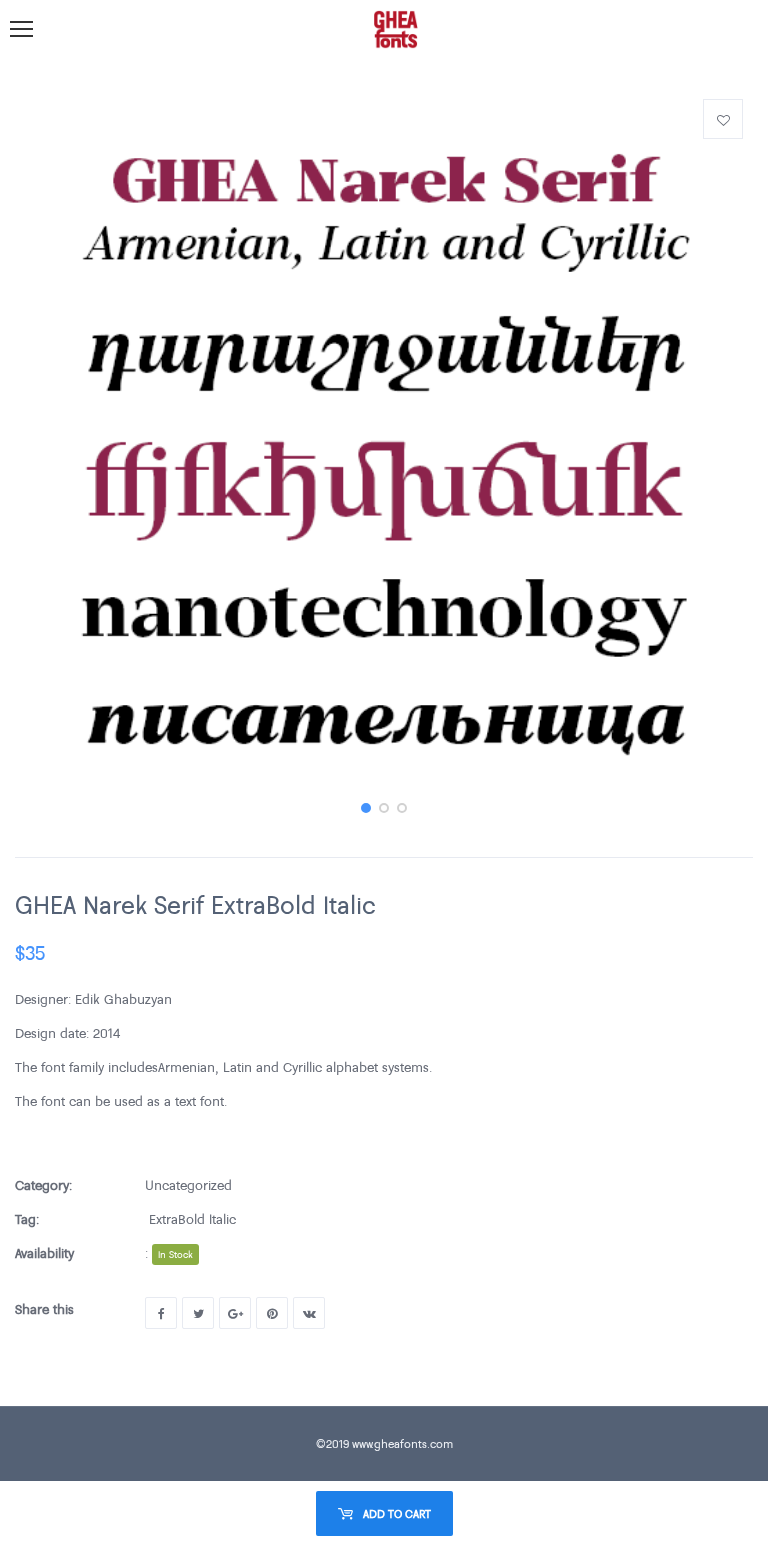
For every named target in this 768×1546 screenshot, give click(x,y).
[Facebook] (161, 1313)
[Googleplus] (235, 1313)
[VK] (309, 1313)
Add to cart (397, 1513)
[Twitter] (198, 1313)
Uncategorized (188, 1185)
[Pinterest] (272, 1313)
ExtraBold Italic (192, 1219)
